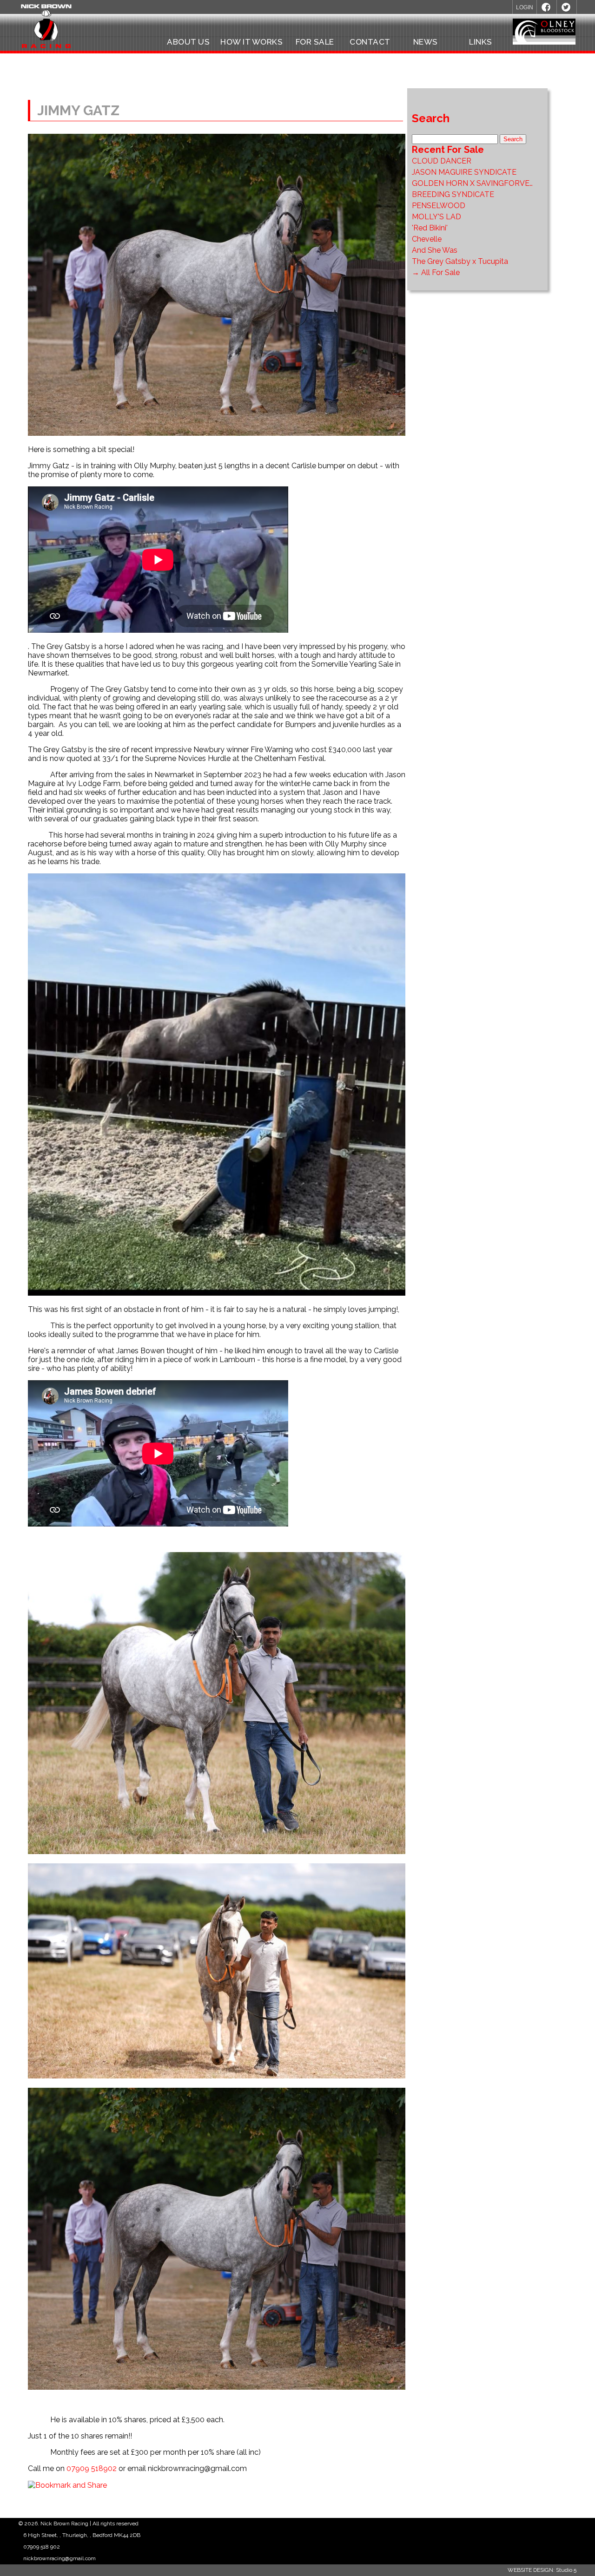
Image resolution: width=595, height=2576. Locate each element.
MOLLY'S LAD (436, 217)
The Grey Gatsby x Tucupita (460, 261)
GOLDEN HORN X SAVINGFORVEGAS (478, 183)
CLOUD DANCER (442, 161)
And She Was (435, 250)
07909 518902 (92, 2468)
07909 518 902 (42, 2547)
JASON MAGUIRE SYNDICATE (464, 172)
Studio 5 (566, 2570)
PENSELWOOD (439, 206)
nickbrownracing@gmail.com (59, 2558)
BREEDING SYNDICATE (453, 194)
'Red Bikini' (430, 228)
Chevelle (427, 239)
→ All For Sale (436, 272)
